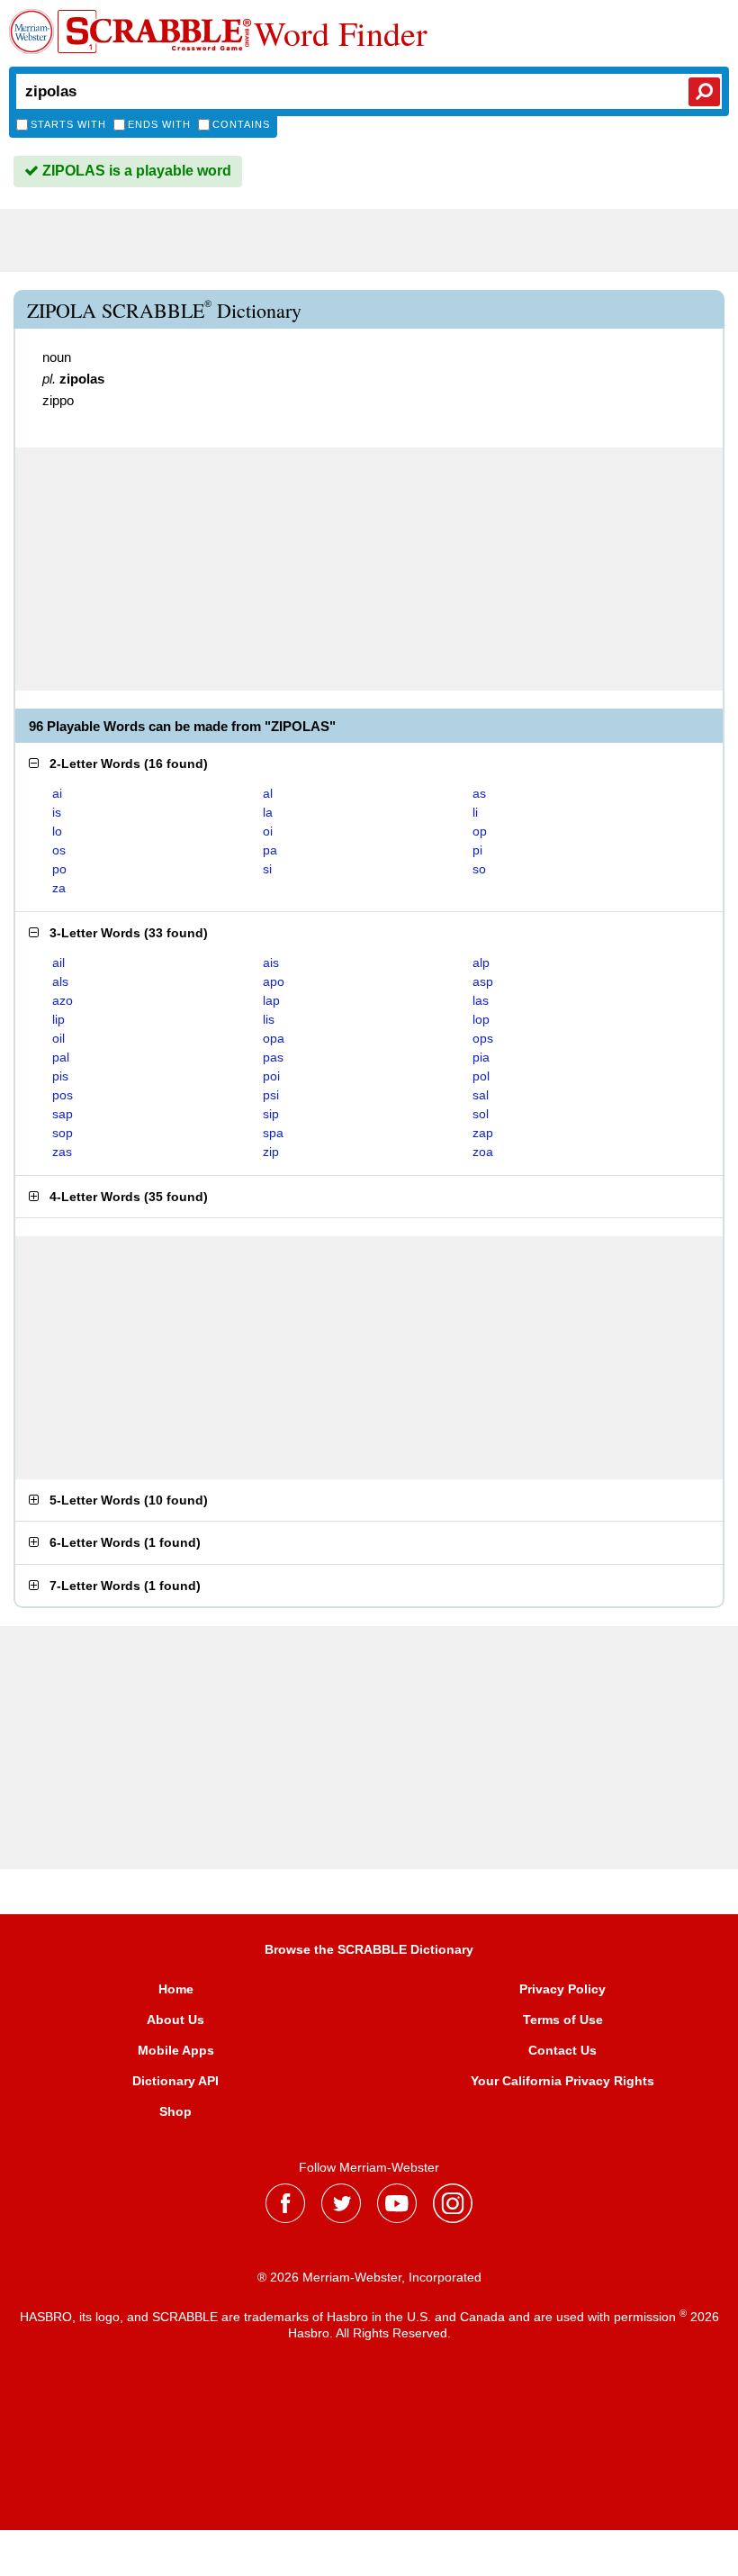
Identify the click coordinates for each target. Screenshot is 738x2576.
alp (481, 963)
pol (481, 1076)
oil (58, 1038)
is (57, 812)
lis (269, 1019)
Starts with (68, 124)
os (59, 850)
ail (58, 963)
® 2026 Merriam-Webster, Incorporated (369, 2277)
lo (57, 831)
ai (57, 793)
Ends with (159, 124)
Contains (241, 124)
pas (273, 1057)
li (475, 812)
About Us (175, 2020)
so (479, 869)
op (480, 831)
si (267, 869)
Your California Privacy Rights (562, 2081)
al (268, 793)
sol (481, 1114)
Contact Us (562, 2050)
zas (62, 1152)
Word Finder (341, 33)
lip (58, 1019)
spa (273, 1133)
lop (481, 1019)
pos (63, 1095)
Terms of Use (563, 2020)
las (481, 1000)
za (59, 888)
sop (63, 1133)
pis (60, 1076)
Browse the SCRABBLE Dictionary (369, 1949)
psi (271, 1095)
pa (270, 850)
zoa (483, 1152)
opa (274, 1038)
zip (271, 1152)
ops (483, 1038)
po (59, 869)
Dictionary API (175, 2081)
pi (477, 850)
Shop (175, 2111)
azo (63, 1000)
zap (483, 1133)
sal (481, 1095)
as (479, 793)
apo (274, 981)
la (268, 812)
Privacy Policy (562, 1989)
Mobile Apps (176, 2050)
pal (61, 1057)
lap (271, 1000)
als (60, 981)
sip (271, 1114)
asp (483, 981)
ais (271, 963)
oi (268, 831)
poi (271, 1076)
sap (63, 1114)
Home (176, 1989)
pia (481, 1057)
